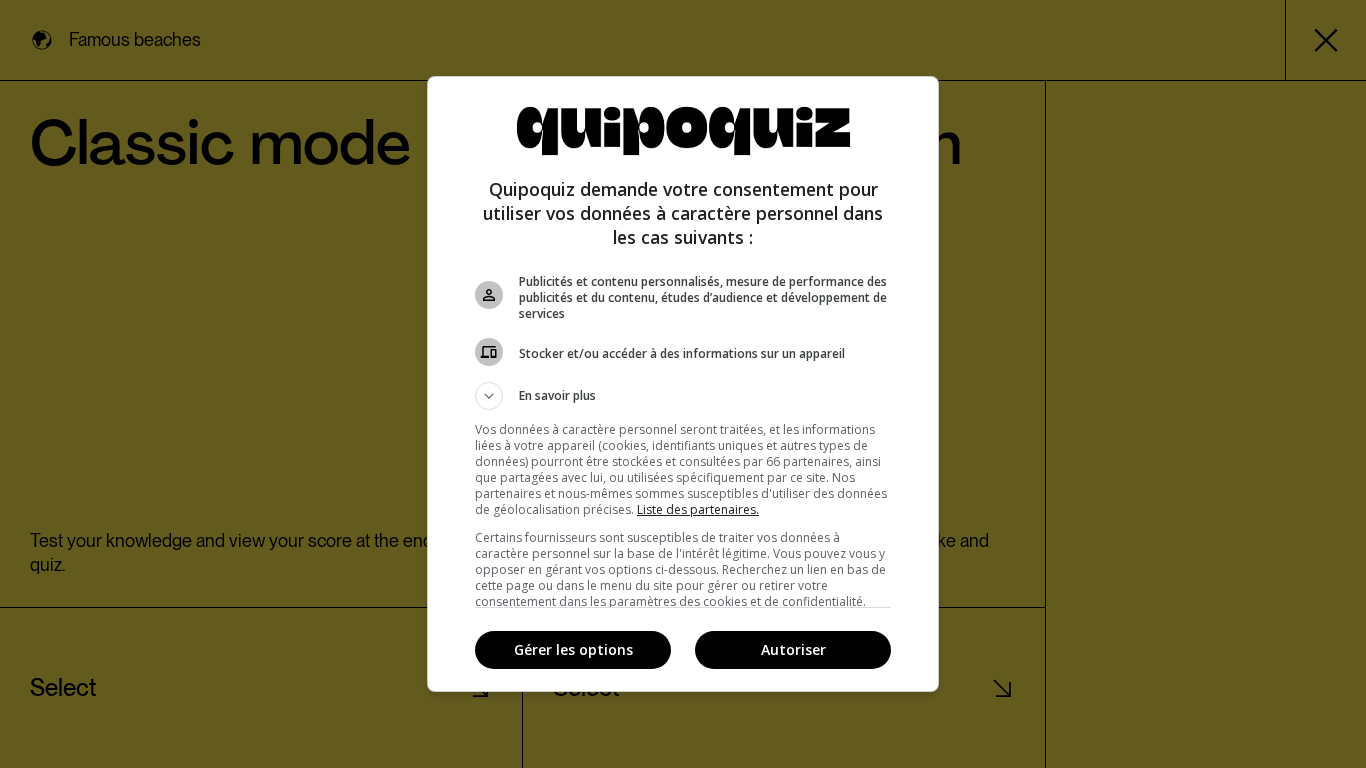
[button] (683, 396)
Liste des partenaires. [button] (698, 509)
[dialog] (683, 384)
